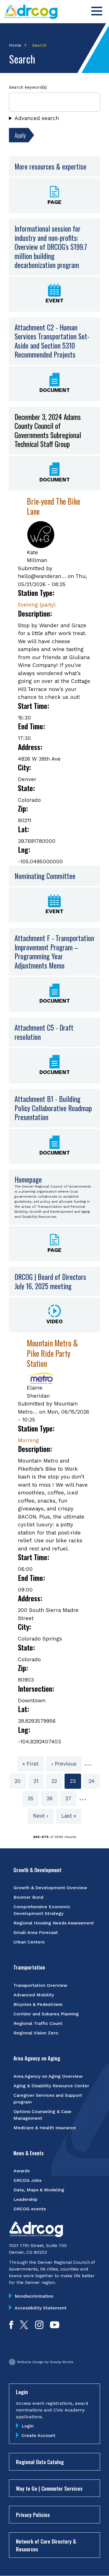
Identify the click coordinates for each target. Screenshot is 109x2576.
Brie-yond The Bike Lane (54, 506)
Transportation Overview (40, 1985)
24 (94, 1781)
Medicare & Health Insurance (45, 2128)
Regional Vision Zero (36, 2033)
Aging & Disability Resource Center (51, 2086)
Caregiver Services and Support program (48, 2099)
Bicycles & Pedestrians (38, 2004)
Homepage (28, 1179)
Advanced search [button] (37, 118)
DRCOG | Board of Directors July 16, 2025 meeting (50, 1281)
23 (75, 1783)
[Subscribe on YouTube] (55, 2327)
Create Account (38, 2435)
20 (20, 1781)
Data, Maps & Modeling (39, 2190)
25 (33, 1798)
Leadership (25, 2199)
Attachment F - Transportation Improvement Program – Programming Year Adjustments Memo (54, 952)
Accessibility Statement (41, 2308)
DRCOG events (30, 2209)
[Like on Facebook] (11, 2327)
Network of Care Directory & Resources (46, 2545)
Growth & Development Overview (50, 1888)
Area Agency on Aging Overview (48, 2076)
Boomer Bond (28, 1897)
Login (28, 2426)
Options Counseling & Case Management (42, 2115)
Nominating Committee (45, 876)
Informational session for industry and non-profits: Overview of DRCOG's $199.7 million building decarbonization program (51, 247)
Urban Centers (29, 1942)
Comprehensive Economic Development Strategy (42, 1910)
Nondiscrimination (34, 2296)
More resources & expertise (50, 166)
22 (57, 1781)
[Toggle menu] (97, 11)
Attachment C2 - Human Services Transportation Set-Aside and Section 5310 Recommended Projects (52, 341)
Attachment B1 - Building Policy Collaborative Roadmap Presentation (53, 1108)
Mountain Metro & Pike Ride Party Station (52, 1353)
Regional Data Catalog (40, 2462)
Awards (22, 2171)
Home (15, 45)
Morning (28, 1440)
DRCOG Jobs (27, 2180)
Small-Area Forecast (36, 1932)
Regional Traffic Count (38, 2023)
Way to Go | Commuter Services (49, 2488)
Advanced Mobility (34, 1995)
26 (52, 1798)
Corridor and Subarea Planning (46, 2014)
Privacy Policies (33, 2514)
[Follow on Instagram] (39, 2327)
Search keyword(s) (28, 87)
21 (39, 1781)
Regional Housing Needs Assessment (54, 1923)
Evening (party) (37, 605)
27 (71, 1798)
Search (39, 45)
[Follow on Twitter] (24, 2327)
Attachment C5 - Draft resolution (44, 1032)
